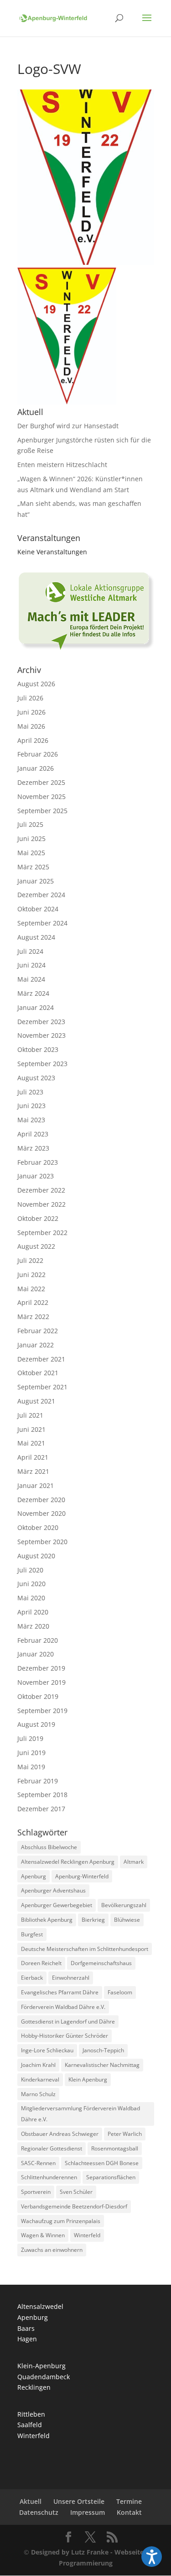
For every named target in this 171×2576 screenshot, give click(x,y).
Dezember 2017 (41, 1809)
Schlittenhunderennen (49, 2177)
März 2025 (33, 867)
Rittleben (31, 2414)
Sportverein (36, 2192)
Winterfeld (87, 2235)
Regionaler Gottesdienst (52, 2148)
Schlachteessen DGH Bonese (102, 2163)
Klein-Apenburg (41, 2366)
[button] (152, 2557)
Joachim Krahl (38, 2065)
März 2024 (33, 993)
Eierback (32, 1978)
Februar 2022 (38, 1331)
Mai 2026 (31, 726)
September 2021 (42, 1387)
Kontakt (129, 2512)
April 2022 (33, 1302)
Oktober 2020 (38, 1527)
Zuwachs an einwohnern (52, 2250)
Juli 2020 (30, 1570)
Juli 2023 (30, 1092)
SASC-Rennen (38, 2163)
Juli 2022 (30, 1260)
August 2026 (36, 684)
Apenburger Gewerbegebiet (57, 1905)
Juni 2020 (31, 1584)
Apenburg (34, 1876)
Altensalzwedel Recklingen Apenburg (68, 1862)
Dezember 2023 (41, 1022)
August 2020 (36, 1556)
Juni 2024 (31, 965)
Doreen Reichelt (41, 1963)
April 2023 (33, 1134)
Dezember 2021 (41, 1359)
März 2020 (33, 1626)
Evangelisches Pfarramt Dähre (60, 1992)
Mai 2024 (31, 979)
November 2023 (41, 1035)
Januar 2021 (36, 1485)
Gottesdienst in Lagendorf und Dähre (68, 2021)
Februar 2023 (38, 1162)
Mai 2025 (31, 853)
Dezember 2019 (41, 1668)
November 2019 (41, 1682)
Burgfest (32, 1934)
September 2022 (42, 1233)
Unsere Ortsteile (79, 2501)
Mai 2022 (31, 1289)
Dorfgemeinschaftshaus (101, 1963)
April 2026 (33, 740)
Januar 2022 (36, 1345)
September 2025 (42, 811)
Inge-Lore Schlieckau (47, 2050)
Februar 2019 (38, 1781)
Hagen (27, 2339)
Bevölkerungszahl (124, 1905)
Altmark (134, 1862)
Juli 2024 (30, 951)
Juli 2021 (30, 1415)
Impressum (88, 2512)
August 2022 (36, 1246)
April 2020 (33, 1612)
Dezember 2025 (41, 782)
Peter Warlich (125, 2134)
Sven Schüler (76, 2192)
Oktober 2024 (38, 909)
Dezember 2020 (41, 1500)
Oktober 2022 (38, 1218)
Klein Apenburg (88, 2079)
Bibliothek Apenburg (47, 1920)
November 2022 (41, 1204)
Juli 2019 (30, 1738)
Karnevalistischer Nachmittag (102, 2065)
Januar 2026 (36, 768)
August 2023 (36, 1078)
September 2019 (42, 1711)
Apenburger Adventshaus (53, 1890)
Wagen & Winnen (43, 2235)
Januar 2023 (36, 1176)
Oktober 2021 (38, 1373)
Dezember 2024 (41, 895)
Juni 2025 (31, 839)
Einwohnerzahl (71, 1978)
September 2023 (42, 1064)
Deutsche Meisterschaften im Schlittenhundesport (85, 1949)
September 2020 (42, 1542)
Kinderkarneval (40, 2079)
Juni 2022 (31, 1275)
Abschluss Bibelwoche (49, 1847)
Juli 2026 (30, 698)
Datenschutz (39, 2512)
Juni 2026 (31, 712)
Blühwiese (127, 1920)
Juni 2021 (31, 1429)
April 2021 (33, 1457)
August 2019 (36, 1724)
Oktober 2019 (38, 1696)
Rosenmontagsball (115, 2148)
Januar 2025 (36, 881)
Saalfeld (30, 2425)
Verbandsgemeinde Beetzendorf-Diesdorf (74, 2206)
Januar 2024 (36, 1007)
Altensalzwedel (40, 2306)
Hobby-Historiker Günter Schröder (65, 2036)
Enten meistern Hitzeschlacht (62, 465)
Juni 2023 (31, 1106)
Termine (129, 2501)
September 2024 (42, 923)
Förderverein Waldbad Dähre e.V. (63, 2007)
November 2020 (41, 1513)
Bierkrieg (93, 1920)
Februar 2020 (38, 1640)
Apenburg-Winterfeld (82, 1876)
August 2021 (36, 1401)
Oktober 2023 (38, 1049)
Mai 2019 (31, 1767)
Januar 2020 (36, 1654)
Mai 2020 (31, 1598)
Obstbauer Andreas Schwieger (60, 2134)
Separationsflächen (111, 2177)
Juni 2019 (31, 1753)
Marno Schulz (38, 2094)
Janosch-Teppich (103, 2050)
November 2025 (41, 796)
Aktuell (31, 2501)
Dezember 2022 (41, 1190)
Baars (26, 2328)
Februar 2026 (38, 754)
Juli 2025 (30, 824)
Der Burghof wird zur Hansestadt (68, 426)
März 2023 (33, 1148)
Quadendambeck (44, 2377)
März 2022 (33, 1317)
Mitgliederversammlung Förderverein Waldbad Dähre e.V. (80, 2114)
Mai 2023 (31, 1120)
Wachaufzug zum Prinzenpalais (61, 2221)
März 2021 (33, 1471)
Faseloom (120, 1992)
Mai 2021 (31, 1443)
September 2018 (42, 1795)
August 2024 (36, 937)
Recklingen (34, 2387)
